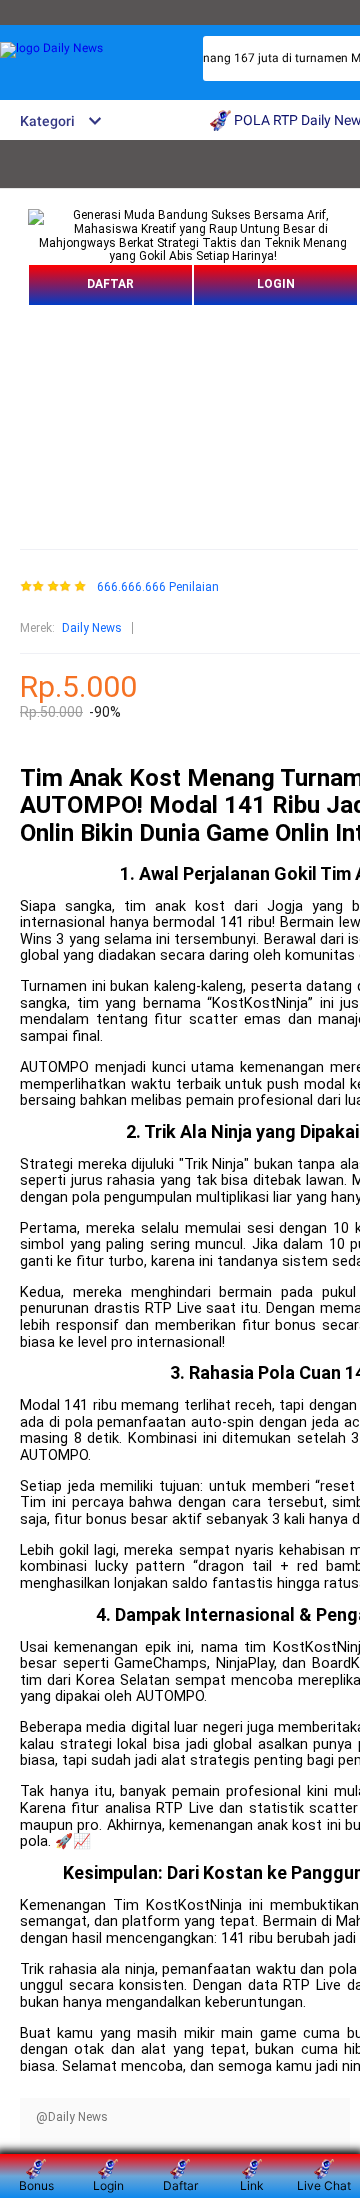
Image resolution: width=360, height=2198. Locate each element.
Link (252, 2185)
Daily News (92, 628)
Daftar (180, 2185)
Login (108, 2185)
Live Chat (324, 2185)
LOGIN (276, 284)
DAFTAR (110, 284)
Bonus (36, 2185)
